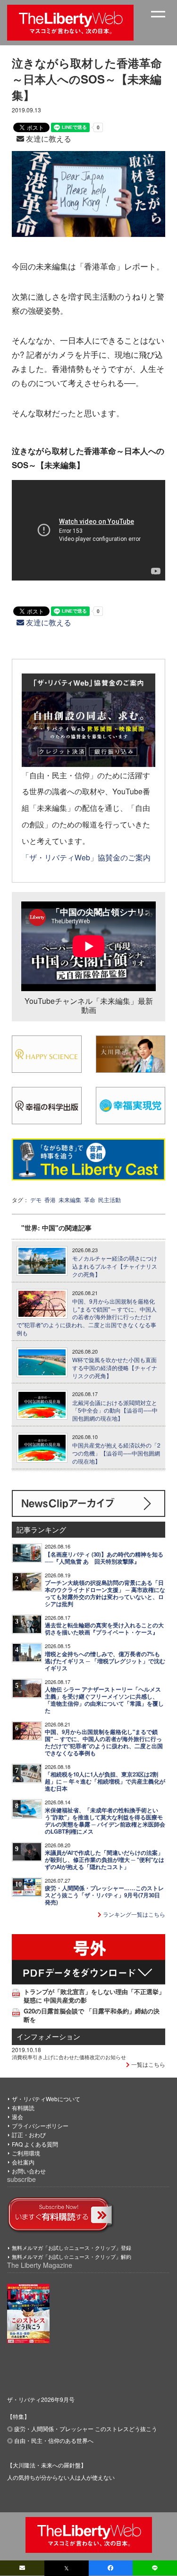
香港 (50, 1200)
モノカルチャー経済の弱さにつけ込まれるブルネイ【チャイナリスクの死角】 (115, 1266)
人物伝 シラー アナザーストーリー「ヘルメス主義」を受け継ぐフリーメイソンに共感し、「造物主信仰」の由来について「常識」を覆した (104, 1700)
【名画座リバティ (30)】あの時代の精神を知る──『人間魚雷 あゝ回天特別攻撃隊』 (104, 1558)
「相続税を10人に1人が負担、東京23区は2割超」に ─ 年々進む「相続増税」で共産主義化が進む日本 (105, 1781)
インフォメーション (48, 2036)
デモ (36, 1200)
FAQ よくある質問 (35, 2144)
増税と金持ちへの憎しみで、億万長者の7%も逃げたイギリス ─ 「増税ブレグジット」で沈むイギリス (105, 1661)
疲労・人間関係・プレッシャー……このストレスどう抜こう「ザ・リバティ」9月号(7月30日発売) (104, 1895)
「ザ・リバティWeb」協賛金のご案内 (86, 857)
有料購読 (23, 2108)
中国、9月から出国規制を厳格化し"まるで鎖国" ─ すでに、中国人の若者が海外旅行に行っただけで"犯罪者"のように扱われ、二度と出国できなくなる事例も (87, 1317)
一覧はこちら (147, 2064)
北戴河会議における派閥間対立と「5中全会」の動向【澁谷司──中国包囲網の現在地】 (115, 1411)
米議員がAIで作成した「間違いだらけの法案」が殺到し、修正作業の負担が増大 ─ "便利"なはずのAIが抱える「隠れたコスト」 (105, 1860)
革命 (90, 1200)
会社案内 (23, 2162)
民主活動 (110, 1200)
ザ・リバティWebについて (46, 2099)
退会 (17, 2117)
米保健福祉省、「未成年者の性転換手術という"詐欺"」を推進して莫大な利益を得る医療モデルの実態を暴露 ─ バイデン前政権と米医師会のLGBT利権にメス (105, 1821)
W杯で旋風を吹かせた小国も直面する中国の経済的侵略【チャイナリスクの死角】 (115, 1368)
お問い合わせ (29, 2171)
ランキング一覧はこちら (133, 1914)
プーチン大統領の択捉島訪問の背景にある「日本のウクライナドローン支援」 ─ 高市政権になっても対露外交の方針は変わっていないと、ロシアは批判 (105, 1593)
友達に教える (48, 139)
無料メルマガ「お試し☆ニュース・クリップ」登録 (72, 2248)
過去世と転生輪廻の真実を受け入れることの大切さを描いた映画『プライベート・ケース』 (104, 1629)
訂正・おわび (29, 2134)
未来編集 (70, 1200)
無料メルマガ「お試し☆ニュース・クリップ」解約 (72, 2256)
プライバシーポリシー (40, 2126)
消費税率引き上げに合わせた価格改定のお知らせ (69, 2057)
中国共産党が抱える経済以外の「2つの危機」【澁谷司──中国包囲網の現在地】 (116, 1453)
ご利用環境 (26, 2153)
